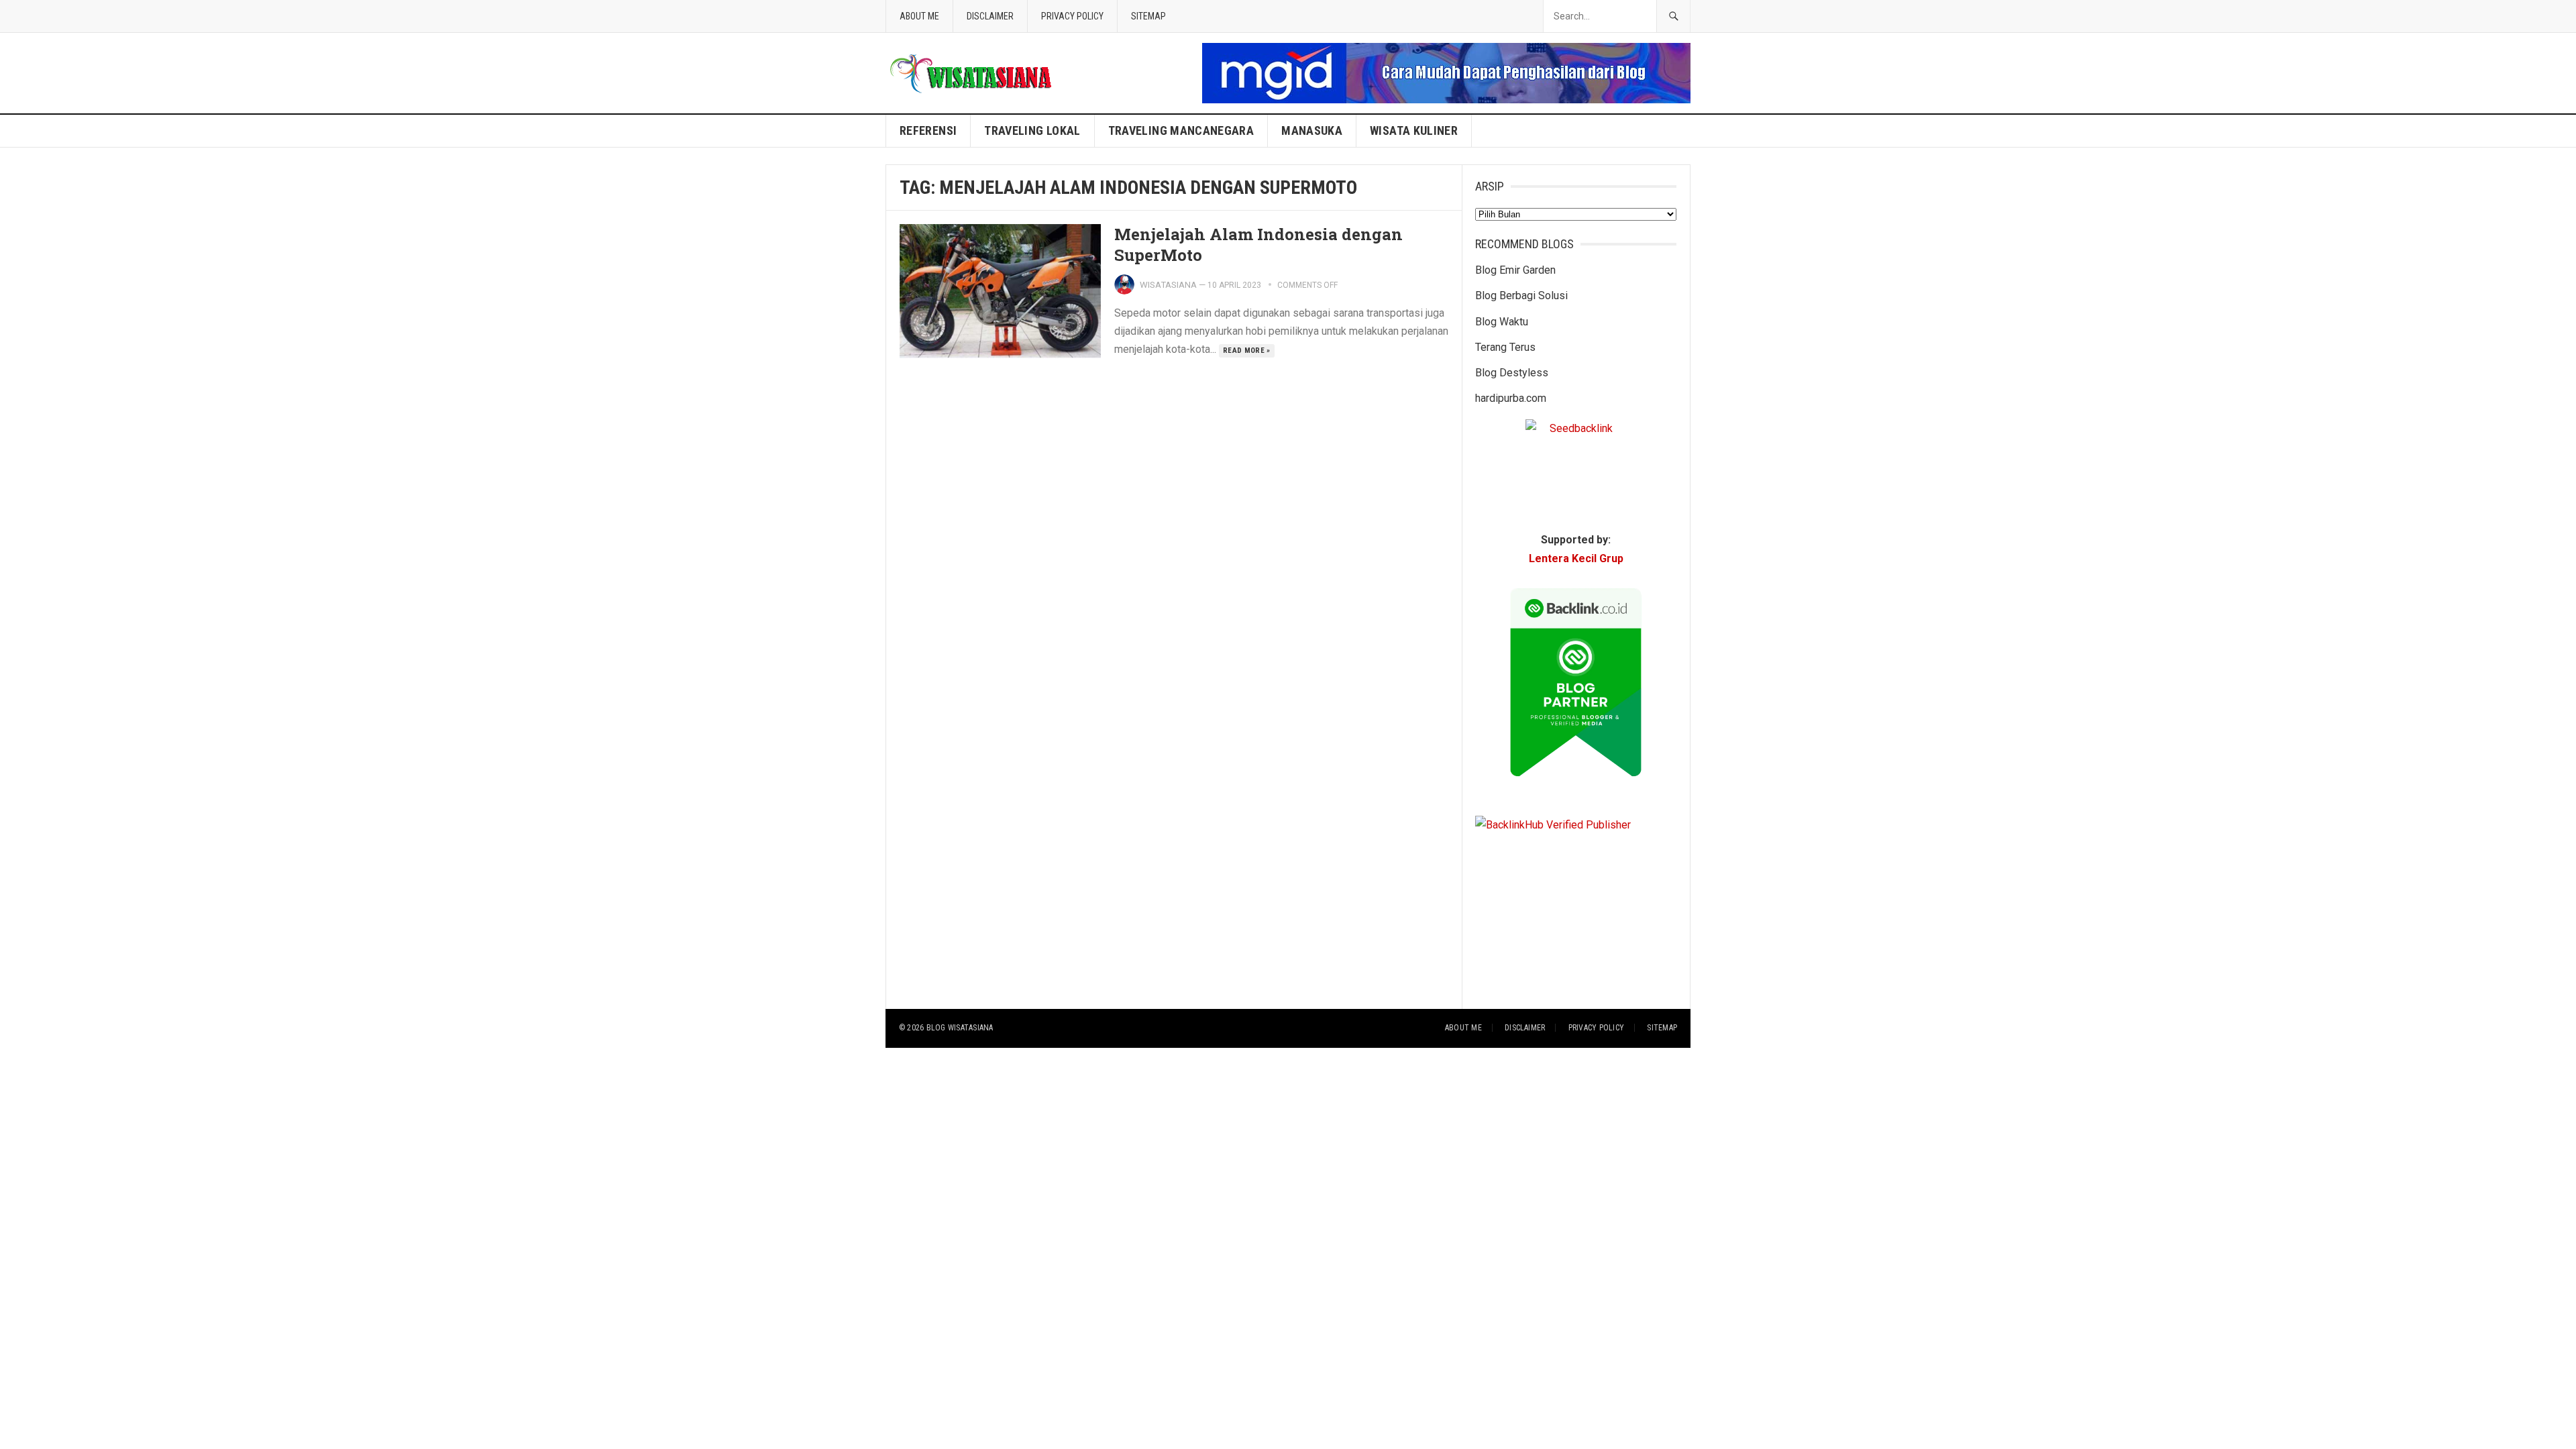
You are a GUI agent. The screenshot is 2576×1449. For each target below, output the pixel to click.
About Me (919, 16)
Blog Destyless (1512, 373)
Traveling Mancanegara (1181, 130)
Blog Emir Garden (1515, 270)
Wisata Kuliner (1414, 130)
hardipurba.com (1511, 398)
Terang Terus (1505, 347)
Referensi (928, 130)
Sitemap (1148, 16)
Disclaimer (990, 16)
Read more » (1247, 351)
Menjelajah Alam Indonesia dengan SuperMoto (1258, 245)
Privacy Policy (1072, 16)
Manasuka (1312, 130)
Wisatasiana (1168, 285)
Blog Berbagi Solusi (1521, 296)
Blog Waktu (1502, 322)
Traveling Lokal (1032, 130)
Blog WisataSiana (960, 1028)
